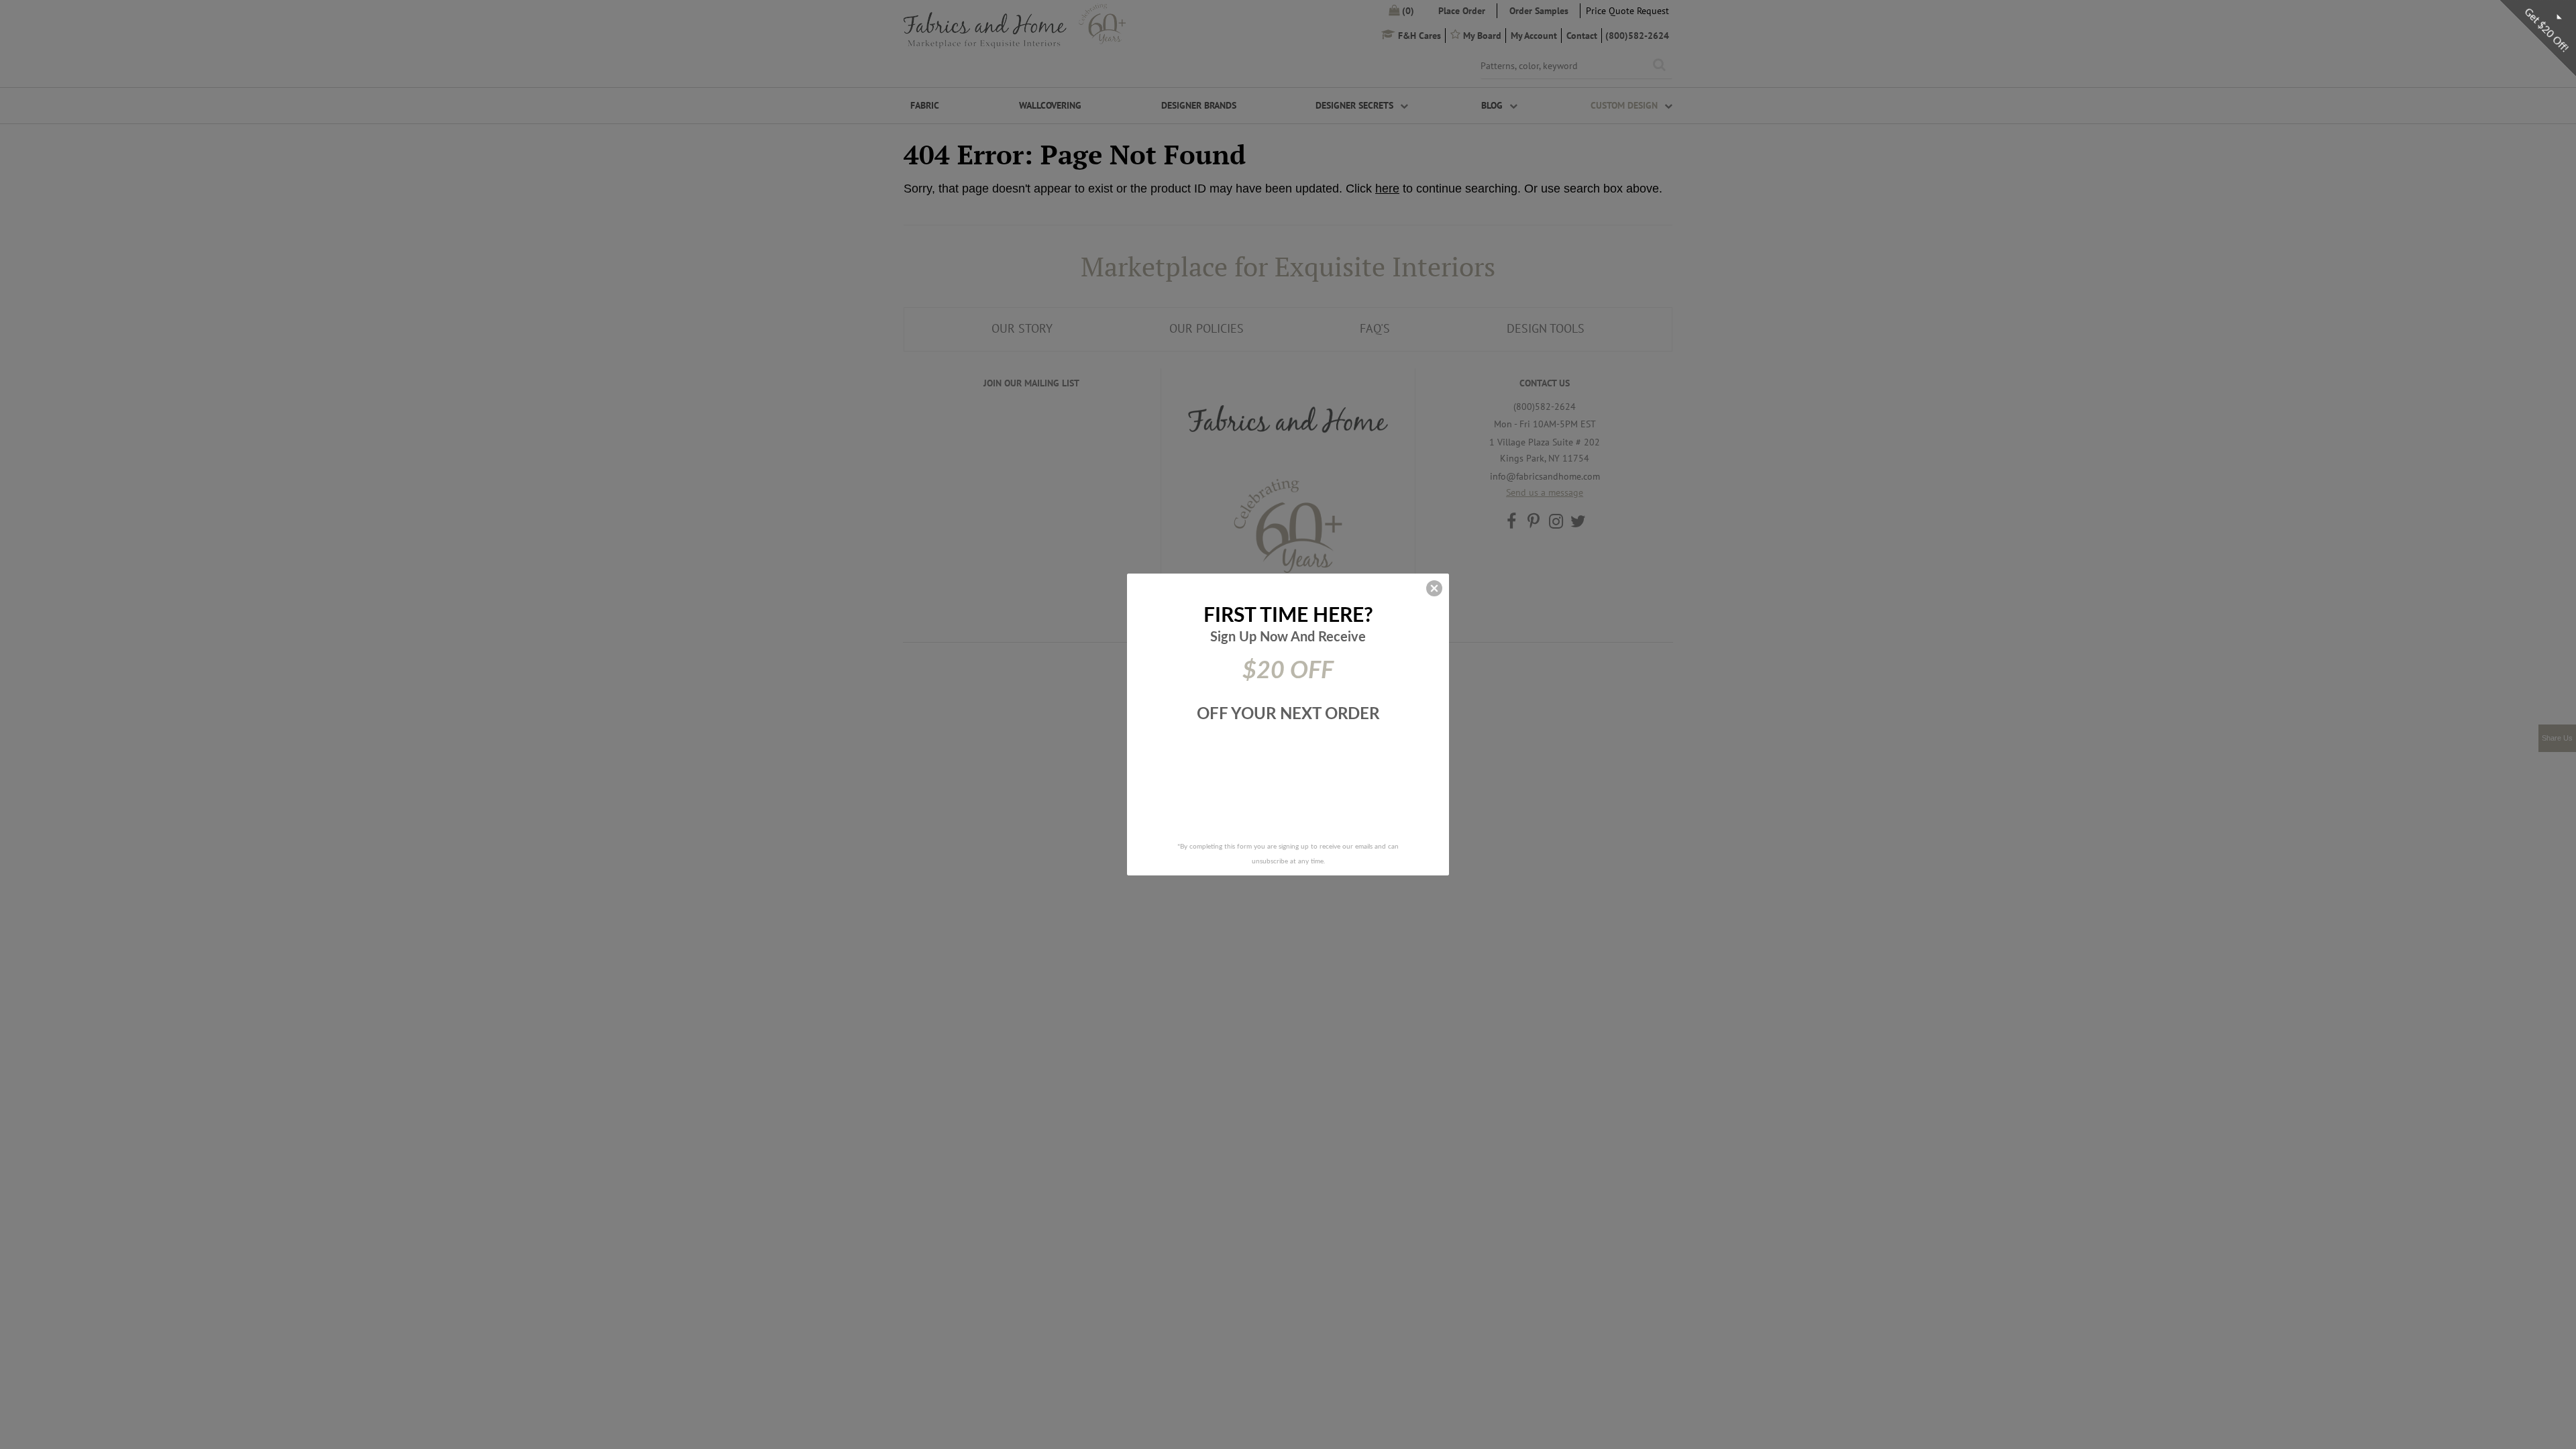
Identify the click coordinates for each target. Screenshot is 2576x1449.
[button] (1434, 588)
